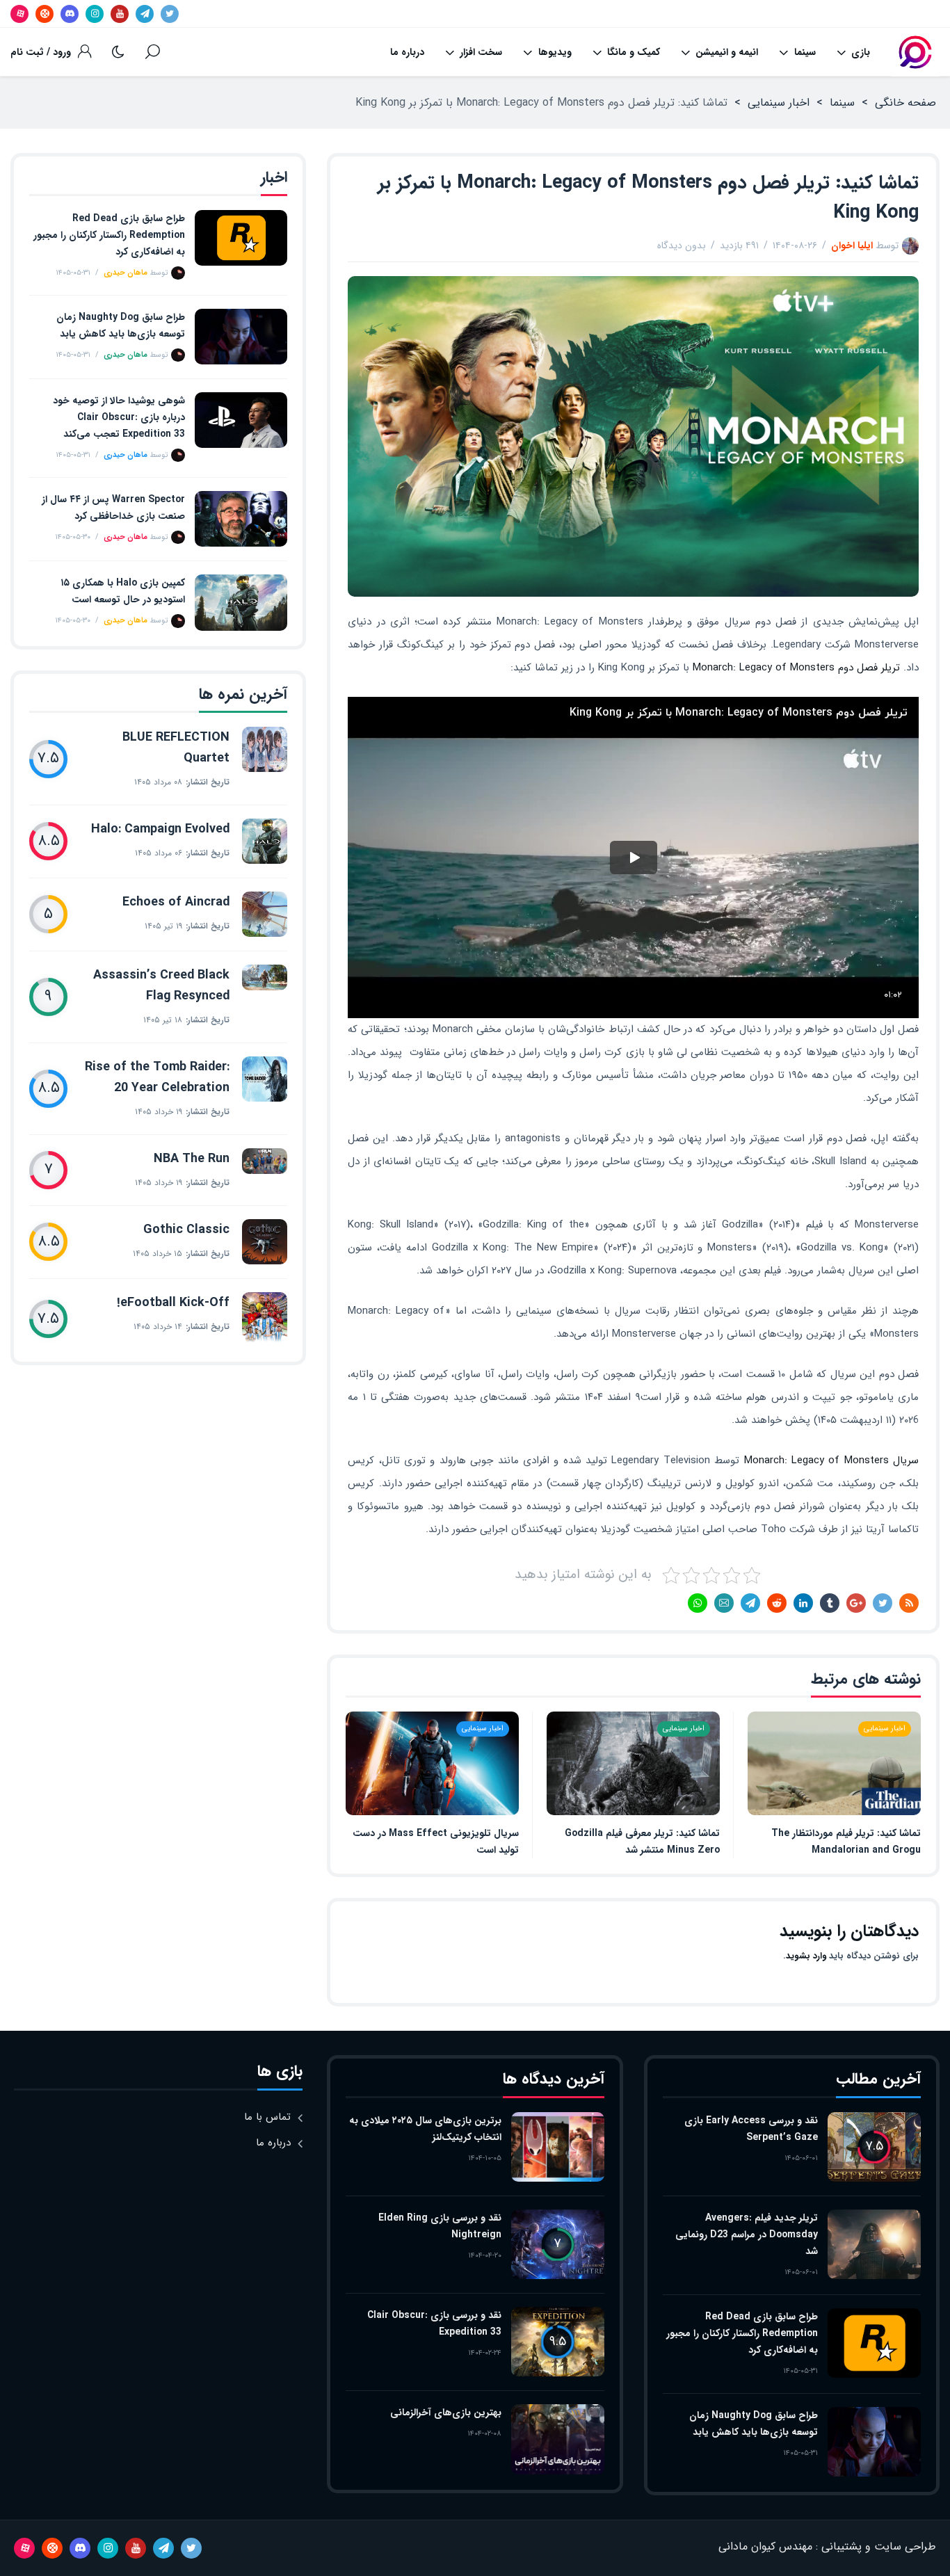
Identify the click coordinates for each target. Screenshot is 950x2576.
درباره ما (407, 52)
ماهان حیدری (126, 273)
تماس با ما (267, 2117)
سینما (805, 52)
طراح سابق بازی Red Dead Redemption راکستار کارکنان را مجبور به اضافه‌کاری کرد (109, 235)
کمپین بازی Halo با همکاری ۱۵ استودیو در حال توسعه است (123, 591)
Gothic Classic (186, 1230)
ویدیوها (555, 52)
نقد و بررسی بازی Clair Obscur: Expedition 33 (434, 2324)
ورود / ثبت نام (41, 52)
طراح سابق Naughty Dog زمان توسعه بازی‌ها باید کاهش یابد (121, 325)
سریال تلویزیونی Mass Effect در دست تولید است (436, 1842)
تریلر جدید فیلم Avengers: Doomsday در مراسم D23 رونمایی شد (747, 2235)
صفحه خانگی (905, 103)
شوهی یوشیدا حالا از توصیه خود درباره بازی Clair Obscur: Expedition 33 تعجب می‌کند (119, 417)
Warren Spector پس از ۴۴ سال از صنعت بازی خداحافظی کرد (113, 508)
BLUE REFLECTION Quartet (176, 748)
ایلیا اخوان (852, 245)
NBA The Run (192, 1159)
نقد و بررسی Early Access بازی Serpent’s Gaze (751, 2129)
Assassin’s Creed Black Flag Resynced (161, 985)
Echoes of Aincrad (176, 902)
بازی (861, 52)
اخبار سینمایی (779, 103)
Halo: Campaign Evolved (160, 829)
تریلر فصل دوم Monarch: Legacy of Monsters (796, 668)
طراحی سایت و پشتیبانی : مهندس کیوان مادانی (827, 2546)
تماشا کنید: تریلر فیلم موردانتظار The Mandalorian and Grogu (846, 1842)
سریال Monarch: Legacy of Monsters (832, 1460)
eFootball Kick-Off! (173, 1303)
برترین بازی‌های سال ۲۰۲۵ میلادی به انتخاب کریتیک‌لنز (425, 2129)
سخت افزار (481, 52)
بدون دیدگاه (682, 245)
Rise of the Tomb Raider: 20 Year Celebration (157, 1077)
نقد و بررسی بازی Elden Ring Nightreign (440, 2226)
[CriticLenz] (915, 52)
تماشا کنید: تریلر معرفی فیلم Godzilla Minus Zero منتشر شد (642, 1842)
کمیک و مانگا (634, 52)
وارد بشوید (806, 1956)
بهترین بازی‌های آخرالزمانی (446, 2413)
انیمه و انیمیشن (727, 52)
